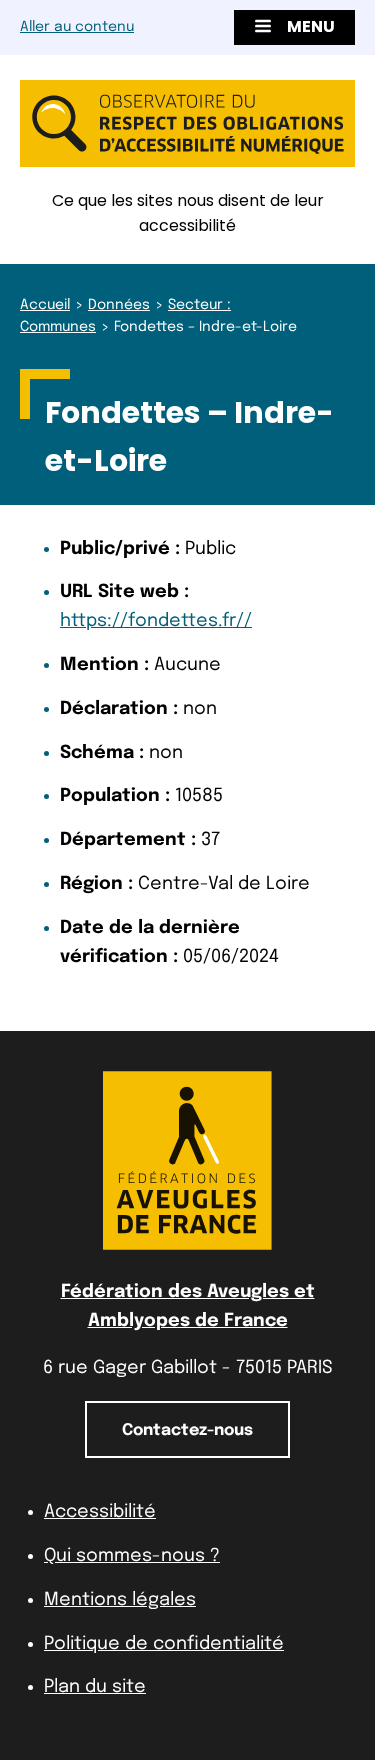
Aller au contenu (77, 27)
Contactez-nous (187, 1430)
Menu (311, 26)
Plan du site (95, 1687)
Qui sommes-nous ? (132, 1556)
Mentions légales (120, 1600)
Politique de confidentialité (164, 1644)
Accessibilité (100, 1512)
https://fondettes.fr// (156, 621)
